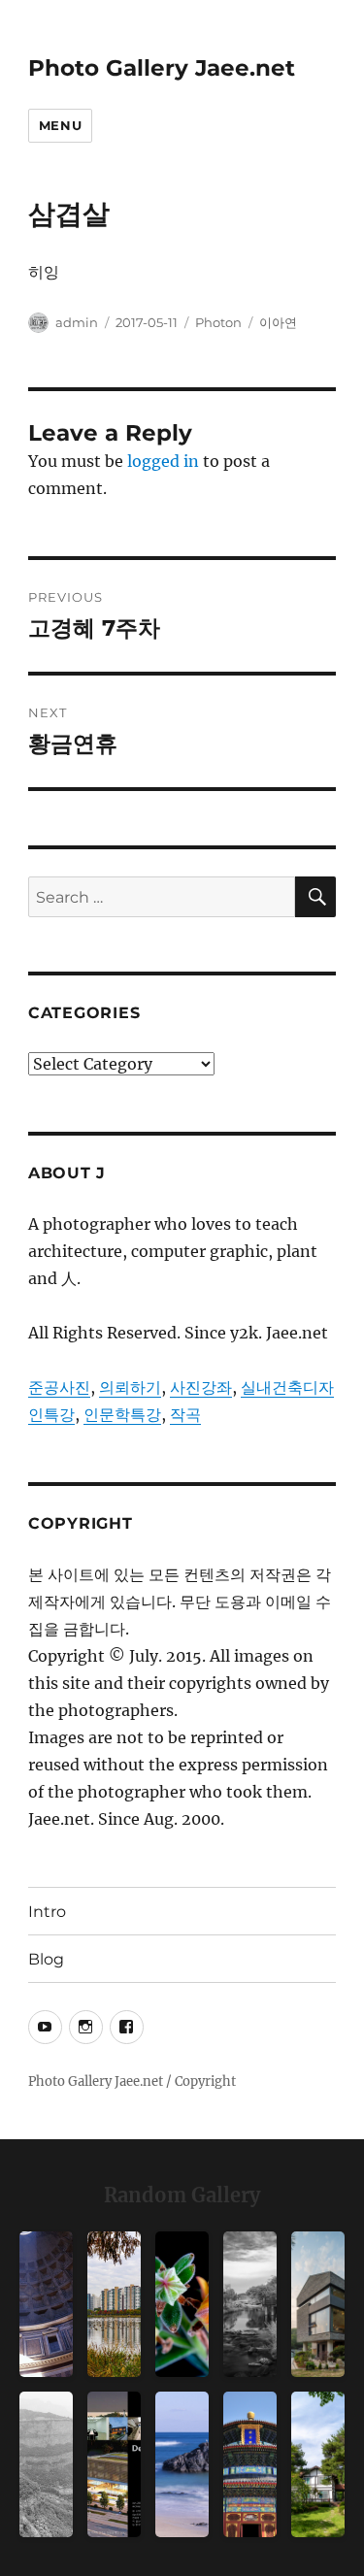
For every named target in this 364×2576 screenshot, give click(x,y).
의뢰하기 (130, 1387)
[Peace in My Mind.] (182, 2464)
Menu (60, 125)
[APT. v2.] (114, 2304)
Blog (46, 1959)
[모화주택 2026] (318, 2464)
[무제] (250, 2464)
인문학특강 (122, 1414)
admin (77, 322)
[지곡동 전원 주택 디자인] (318, 2304)
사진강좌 (201, 1387)
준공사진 (59, 1387)
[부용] (182, 2304)
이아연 (278, 322)
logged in (163, 461)
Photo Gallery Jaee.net (162, 68)
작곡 (185, 1414)
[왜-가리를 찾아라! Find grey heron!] (250, 2304)
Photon (218, 322)
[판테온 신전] (46, 2304)
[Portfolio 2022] (114, 2464)
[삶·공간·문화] (46, 2464)
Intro (47, 1912)
